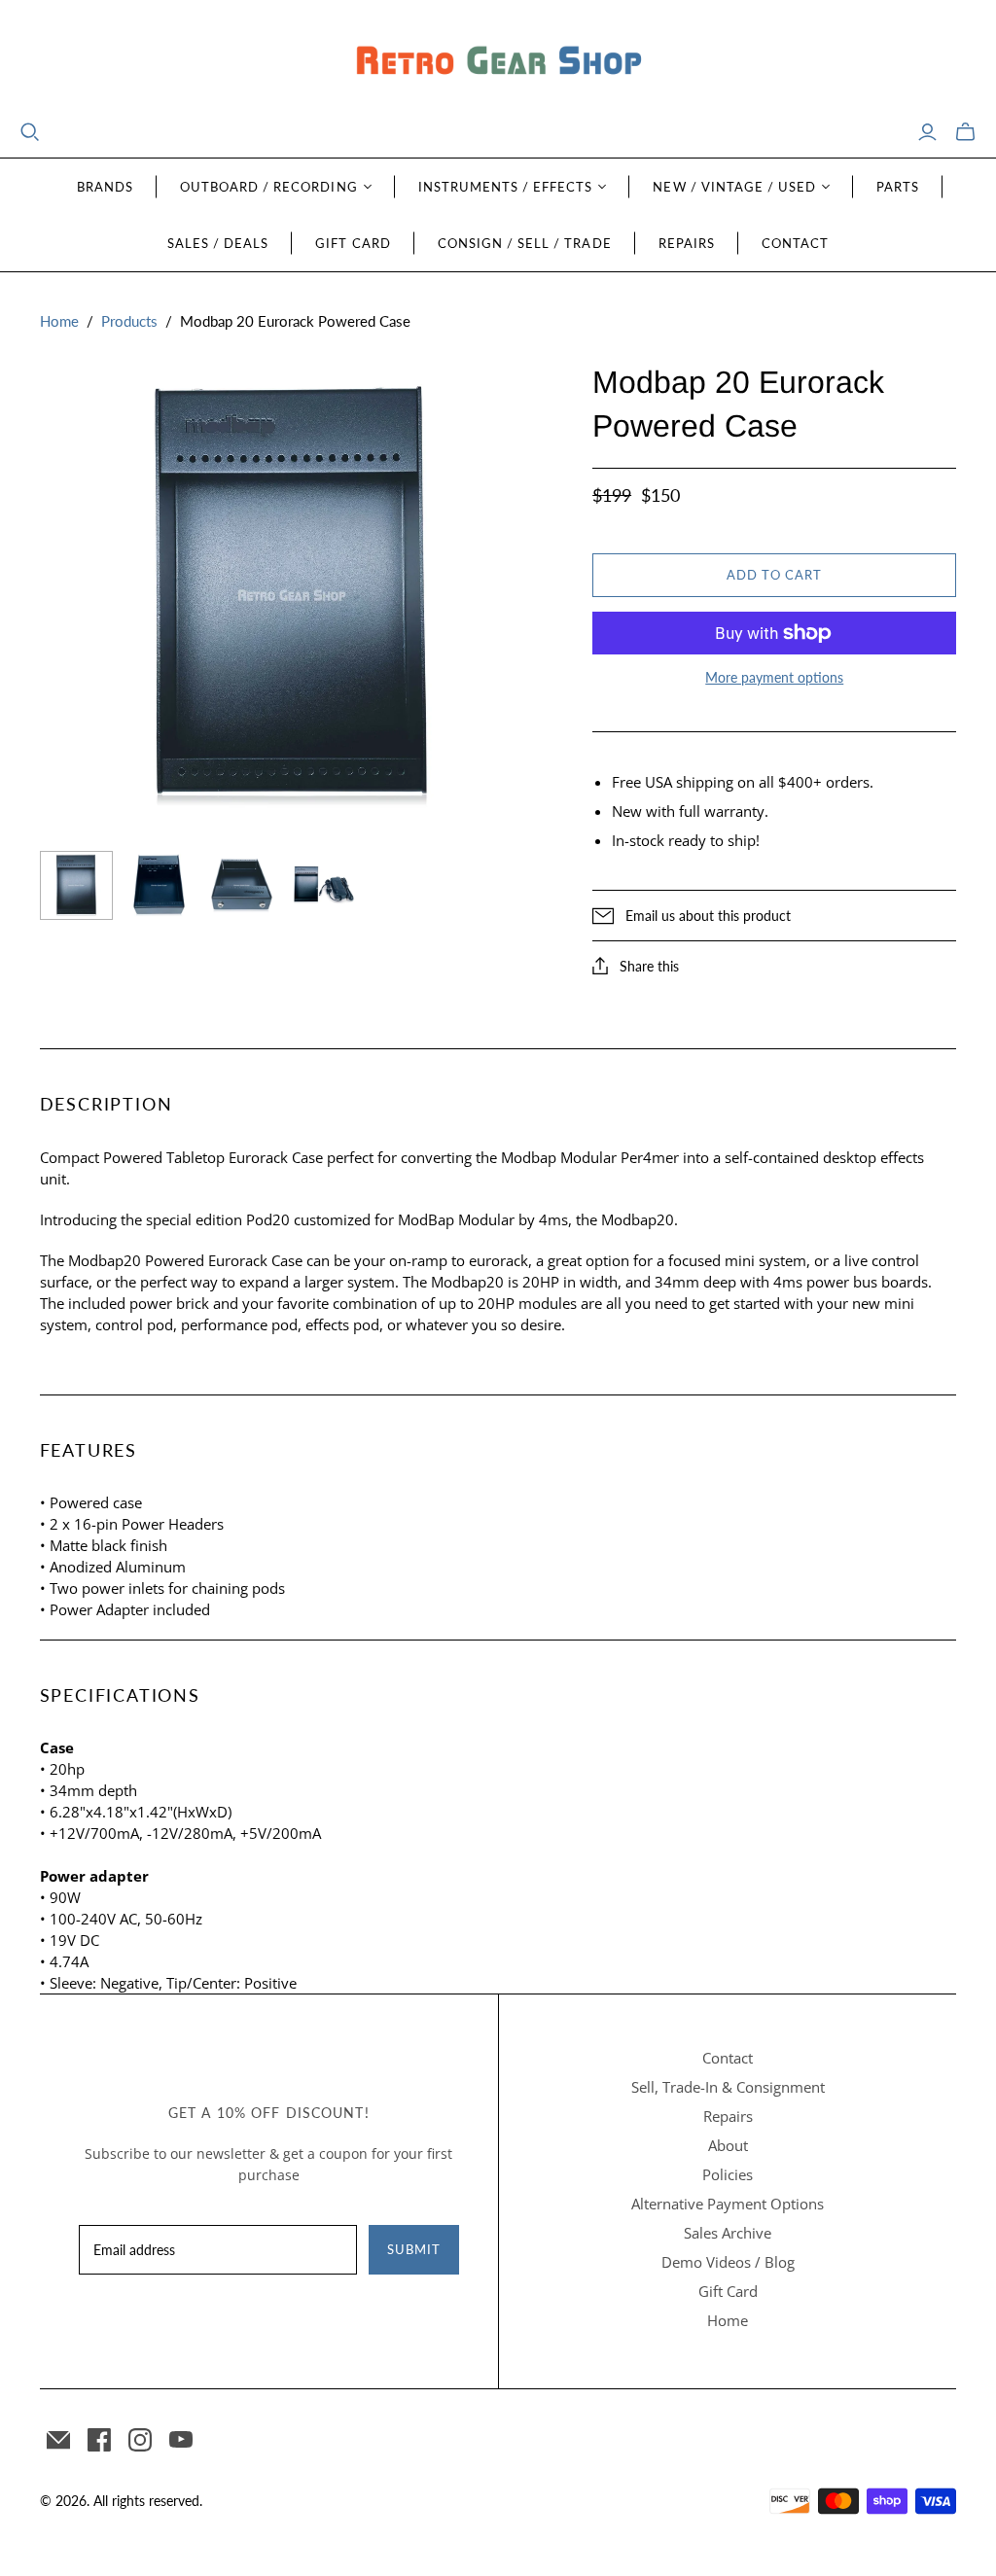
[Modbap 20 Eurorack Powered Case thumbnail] (324, 885)
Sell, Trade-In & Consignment (728, 2087)
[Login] (927, 132)
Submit (414, 2249)
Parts (898, 187)
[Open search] (30, 132)
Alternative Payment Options (728, 2204)
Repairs (687, 243)
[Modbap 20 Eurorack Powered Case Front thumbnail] (76, 885)
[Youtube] (181, 2440)
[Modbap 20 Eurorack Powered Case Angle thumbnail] (159, 885)
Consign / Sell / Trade (525, 243)
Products (129, 321)
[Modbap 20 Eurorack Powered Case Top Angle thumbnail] (242, 885)
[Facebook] (99, 2440)
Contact (795, 243)
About (728, 2145)
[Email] (58, 2440)
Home (59, 321)
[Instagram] (140, 2440)
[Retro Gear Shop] (498, 61)
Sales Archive (728, 2233)
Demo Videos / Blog (728, 2262)
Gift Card (353, 243)
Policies (728, 2174)
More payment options (774, 677)
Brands (105, 187)
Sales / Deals (218, 243)
